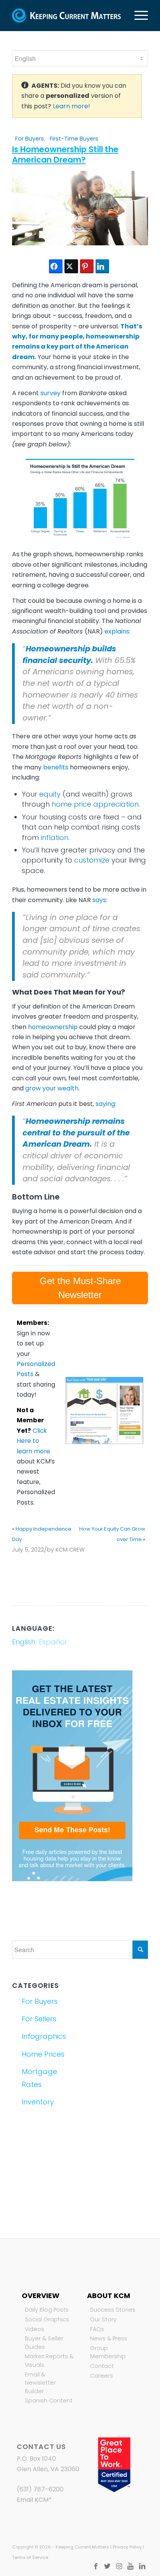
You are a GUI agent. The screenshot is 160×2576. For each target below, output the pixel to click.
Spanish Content (49, 2401)
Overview (41, 2296)
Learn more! (71, 106)
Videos (35, 2329)
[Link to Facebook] (96, 2566)
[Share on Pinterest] (87, 266)
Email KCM (33, 2500)
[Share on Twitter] (71, 266)
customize (92, 860)
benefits (56, 767)
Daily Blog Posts (47, 2310)
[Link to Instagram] (119, 2566)
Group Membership (108, 2352)
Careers (102, 2376)
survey (50, 393)
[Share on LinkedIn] (102, 266)
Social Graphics (47, 2319)
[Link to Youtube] (130, 2566)
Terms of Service (30, 2557)
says (99, 900)
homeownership (53, 1027)
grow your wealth (52, 1088)
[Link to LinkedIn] (142, 2566)
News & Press (109, 2338)
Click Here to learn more (33, 1441)
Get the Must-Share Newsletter (80, 1288)
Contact (102, 2366)
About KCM (109, 2296)
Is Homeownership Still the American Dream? (65, 154)
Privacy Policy (127, 2547)
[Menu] (137, 16)
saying (105, 1104)
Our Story (103, 2319)
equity (50, 794)
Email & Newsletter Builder (40, 2383)
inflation (55, 838)
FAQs (97, 2329)
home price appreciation (95, 804)
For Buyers (30, 139)
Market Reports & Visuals (49, 2361)
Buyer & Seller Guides (44, 2343)
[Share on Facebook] (56, 266)
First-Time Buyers (74, 139)
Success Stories (113, 2310)
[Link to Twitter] (107, 2566)
